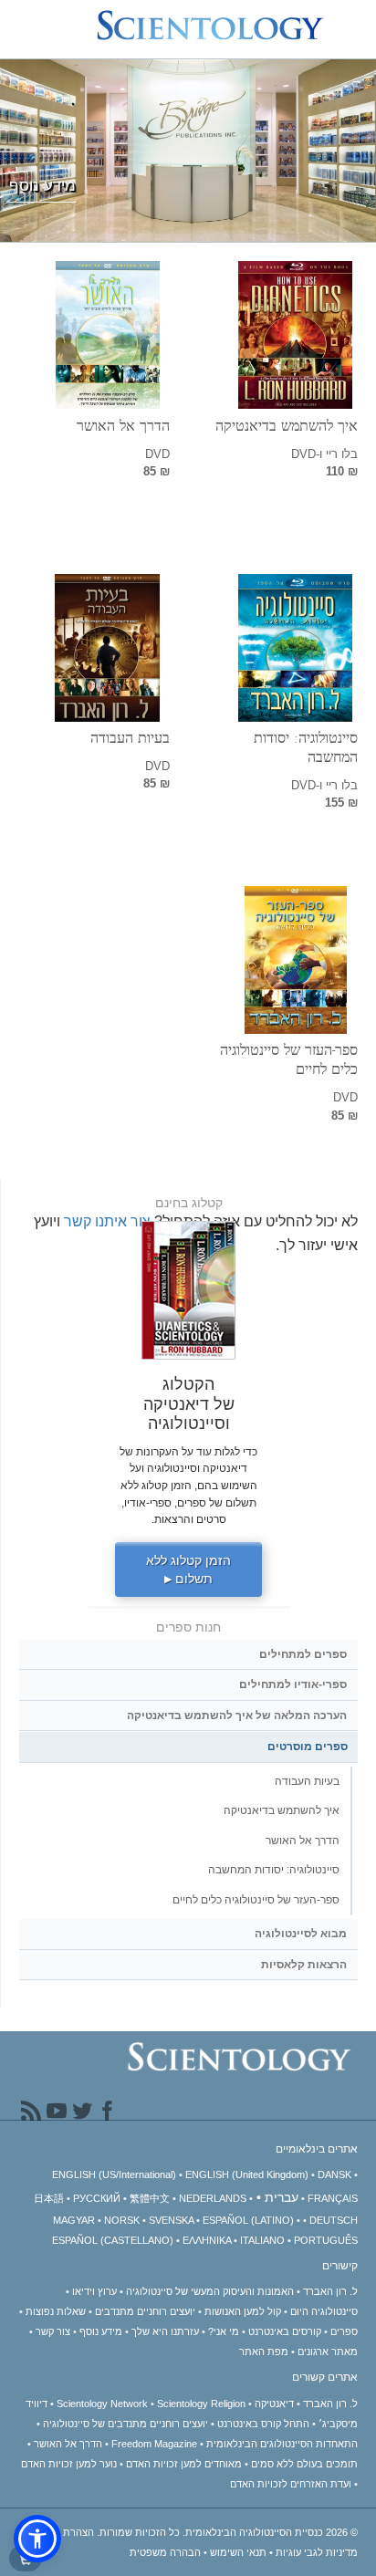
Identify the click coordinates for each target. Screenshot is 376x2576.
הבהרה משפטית (165, 2552)
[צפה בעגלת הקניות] (26, 2558)
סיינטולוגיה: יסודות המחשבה (306, 747)
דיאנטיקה (274, 2404)
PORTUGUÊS (326, 2240)
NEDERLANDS (213, 2198)
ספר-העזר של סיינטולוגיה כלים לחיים (289, 1059)
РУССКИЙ (97, 2198)
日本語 (49, 2198)
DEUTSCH (334, 2220)
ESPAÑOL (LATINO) (248, 2220)
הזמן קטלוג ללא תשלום (188, 1570)
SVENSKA (171, 2220)
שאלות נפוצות (56, 2311)
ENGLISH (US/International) (114, 2174)
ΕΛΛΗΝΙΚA (207, 2240)
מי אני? (224, 2331)
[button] (37, 2539)
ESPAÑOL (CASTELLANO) (113, 2240)
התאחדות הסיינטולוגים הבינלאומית (282, 2444)
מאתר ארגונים (328, 2352)
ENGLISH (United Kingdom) (247, 2174)
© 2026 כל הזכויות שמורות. (226, 2532)
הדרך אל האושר (123, 426)
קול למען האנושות (243, 2311)
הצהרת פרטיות (62, 2532)
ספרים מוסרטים (308, 1747)
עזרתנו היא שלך (165, 2331)
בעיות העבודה (130, 738)
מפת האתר (264, 2352)
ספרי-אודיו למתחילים (293, 1684)
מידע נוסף (101, 2331)
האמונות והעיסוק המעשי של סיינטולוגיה (210, 2291)
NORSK (122, 2220)
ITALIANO (262, 2240)
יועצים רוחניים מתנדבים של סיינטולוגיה (125, 2424)
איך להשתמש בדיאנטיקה (287, 426)
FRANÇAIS (333, 2198)
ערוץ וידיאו (94, 2291)
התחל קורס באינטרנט (263, 2424)
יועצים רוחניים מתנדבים (145, 2311)
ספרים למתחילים (303, 1654)
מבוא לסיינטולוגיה (301, 1934)
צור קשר (53, 2331)
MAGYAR (74, 2220)
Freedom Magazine (154, 2444)
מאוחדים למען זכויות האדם (184, 2464)
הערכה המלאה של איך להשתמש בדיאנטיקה (237, 1716)
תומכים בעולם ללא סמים (304, 2464)
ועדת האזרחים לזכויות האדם (291, 2484)
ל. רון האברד (330, 2291)
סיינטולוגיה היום (324, 2311)
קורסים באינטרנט (285, 2331)
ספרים (344, 2331)
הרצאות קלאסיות (304, 1965)
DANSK (334, 2174)
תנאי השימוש (238, 2552)
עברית (282, 2197)
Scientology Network (102, 2404)
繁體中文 (150, 2198)
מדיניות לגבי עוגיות (317, 2552)
